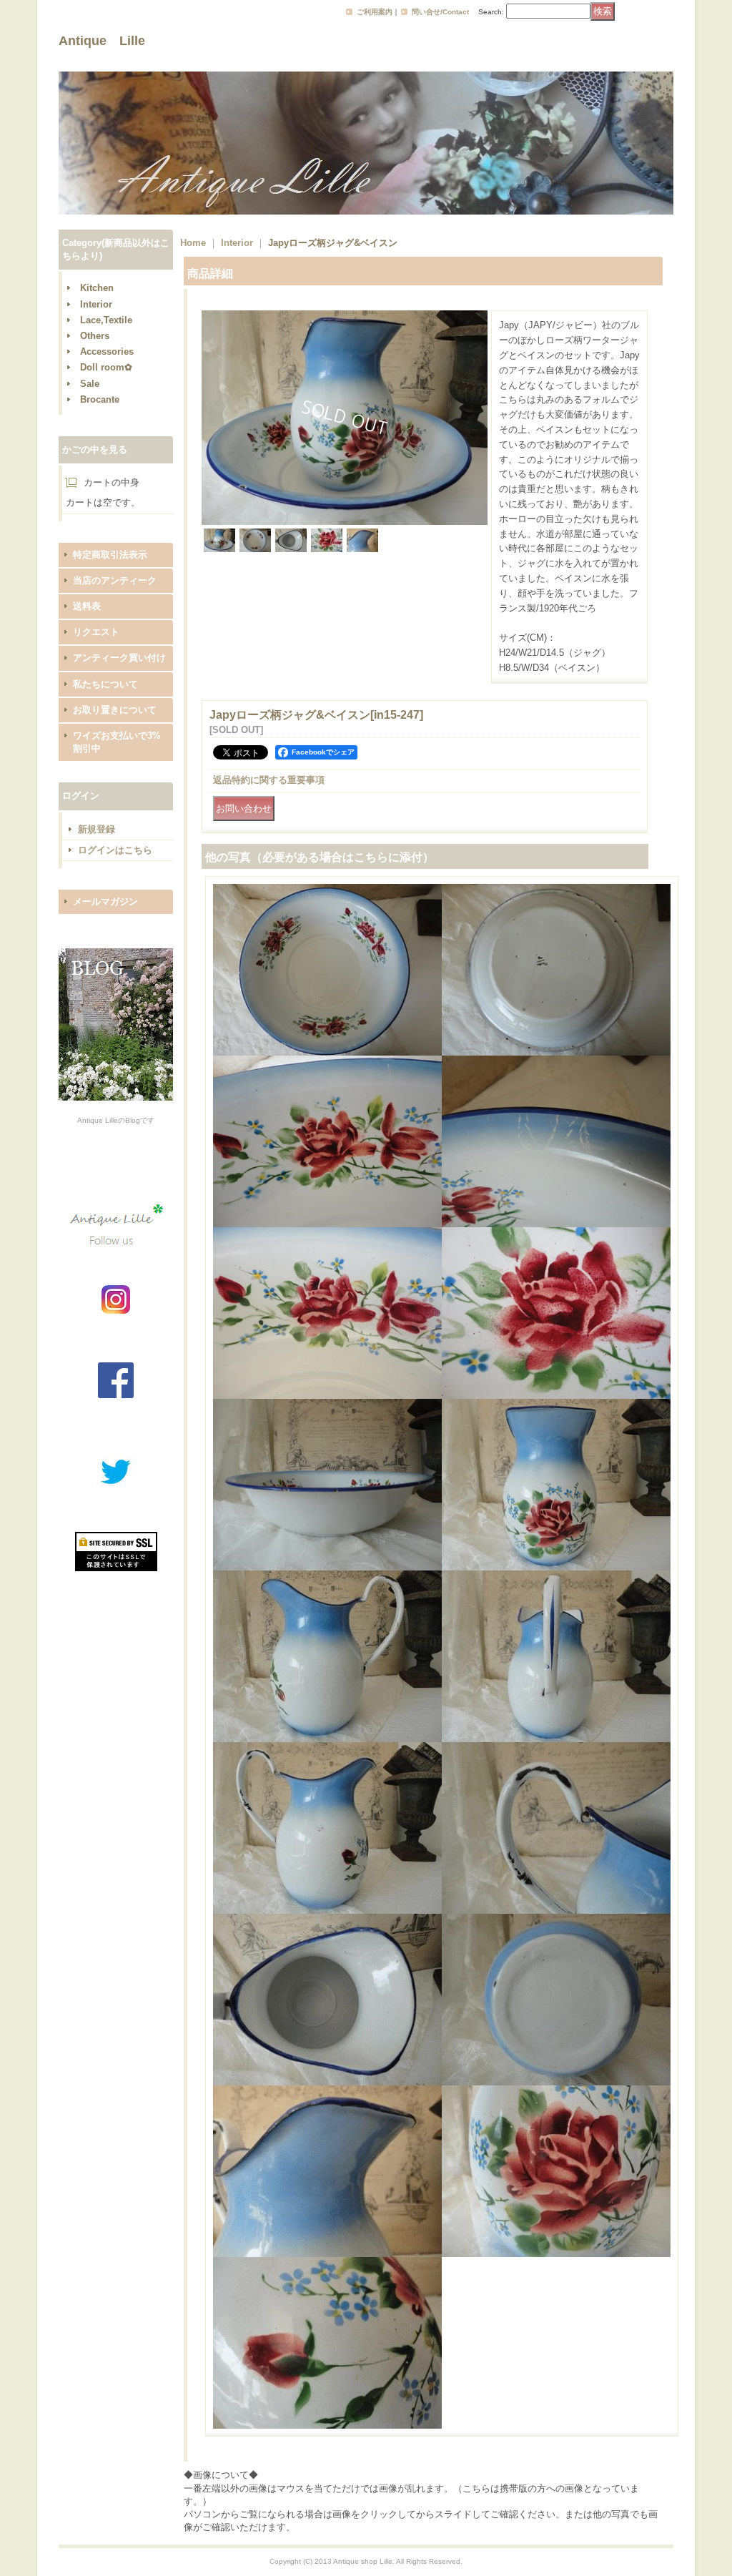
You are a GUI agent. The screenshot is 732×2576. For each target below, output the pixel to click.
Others (95, 336)
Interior (96, 304)
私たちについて (105, 684)
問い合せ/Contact (440, 12)
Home (193, 243)
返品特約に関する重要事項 (269, 780)
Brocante (100, 399)
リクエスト (96, 632)
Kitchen (97, 288)
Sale (90, 384)
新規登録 (97, 829)
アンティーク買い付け (119, 658)
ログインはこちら (115, 850)
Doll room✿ (106, 367)
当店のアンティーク (115, 580)
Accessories (107, 352)
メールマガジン (105, 901)
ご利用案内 (375, 12)
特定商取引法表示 (110, 555)
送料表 (87, 606)
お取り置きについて (115, 710)
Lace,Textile (106, 320)
